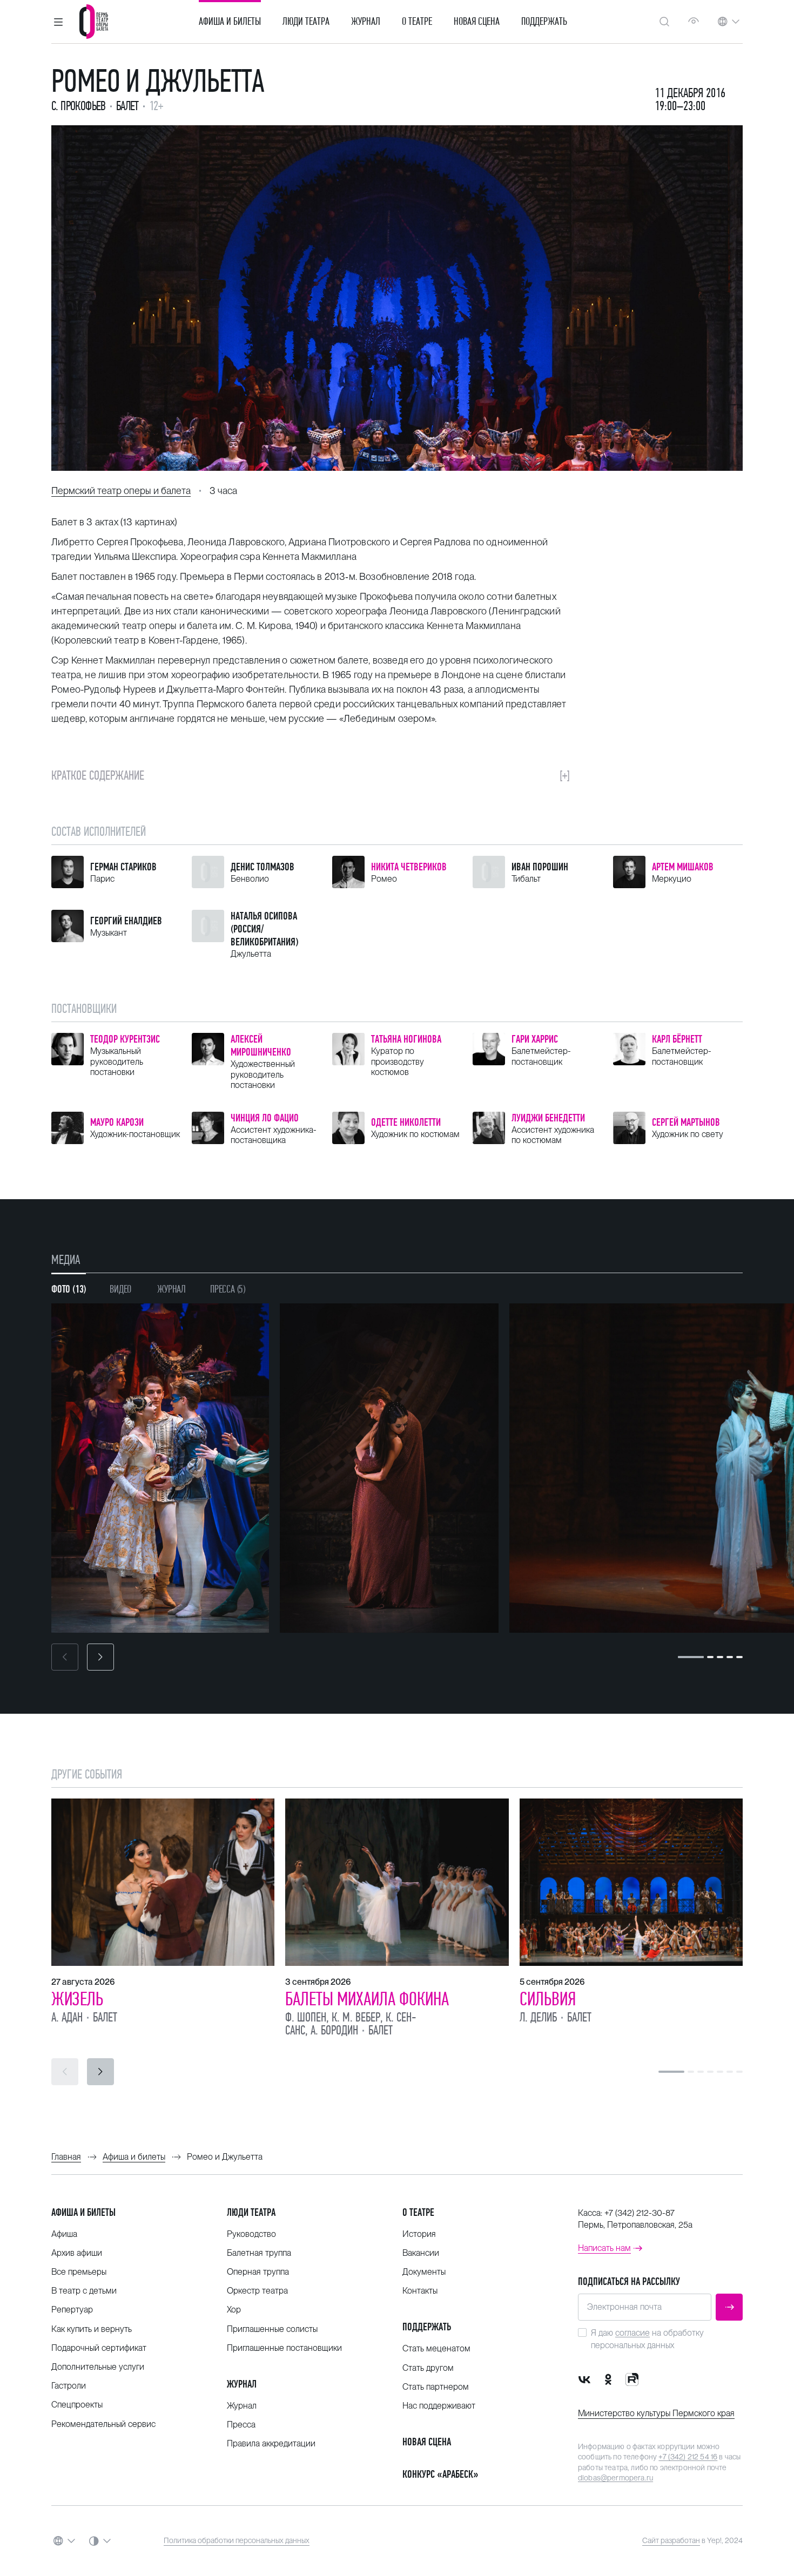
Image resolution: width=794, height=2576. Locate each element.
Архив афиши (77, 2253)
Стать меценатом (436, 2348)
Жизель (77, 1999)
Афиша (64, 2234)
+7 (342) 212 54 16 (688, 2457)
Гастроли (69, 2386)
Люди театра (306, 22)
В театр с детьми (84, 2291)
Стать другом (428, 2368)
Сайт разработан (671, 2540)
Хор (234, 2310)
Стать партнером (436, 2387)
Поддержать (544, 22)
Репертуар (72, 2310)
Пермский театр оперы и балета (121, 491)
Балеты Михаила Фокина (367, 1999)
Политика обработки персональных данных (237, 2540)
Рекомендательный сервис (103, 2424)
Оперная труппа (258, 2272)
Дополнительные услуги (98, 2367)
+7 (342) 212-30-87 (640, 2213)
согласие (632, 2333)
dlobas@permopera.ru (615, 2478)
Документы (424, 2272)
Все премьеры (79, 2272)
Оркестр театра (257, 2291)
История (419, 2234)
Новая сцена (477, 22)
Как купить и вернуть (92, 2329)
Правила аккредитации (271, 2443)
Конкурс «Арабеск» (440, 2474)
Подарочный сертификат (99, 2348)
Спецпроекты (77, 2405)
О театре (417, 22)
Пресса (241, 2425)
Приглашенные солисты (272, 2329)
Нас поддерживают (439, 2406)
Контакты (420, 2291)
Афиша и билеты (230, 22)
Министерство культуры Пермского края (656, 2413)
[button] (58, 22)
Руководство (251, 2234)
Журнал (366, 22)
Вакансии (421, 2253)
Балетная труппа (259, 2253)
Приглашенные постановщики (284, 2348)
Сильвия (548, 1999)
